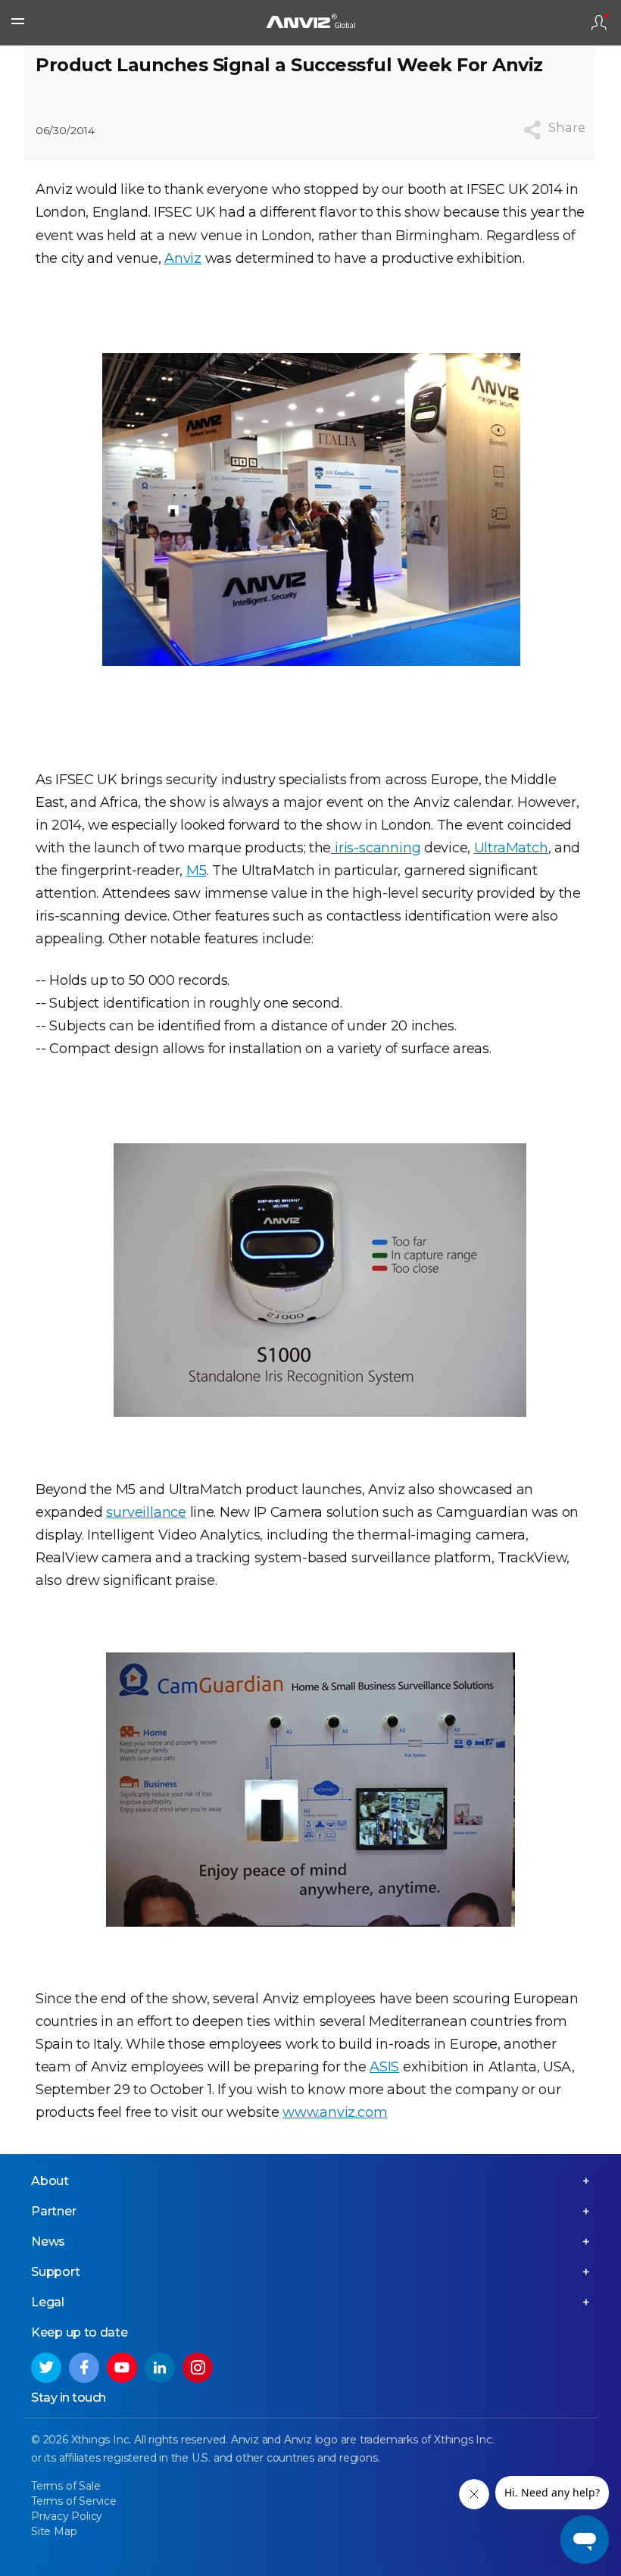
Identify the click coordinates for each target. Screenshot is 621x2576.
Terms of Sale (66, 2486)
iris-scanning (376, 848)
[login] (599, 23)
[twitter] (46, 2368)
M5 (197, 871)
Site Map (54, 2531)
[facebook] (84, 2368)
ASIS (384, 2067)
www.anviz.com (335, 2112)
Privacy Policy (67, 2516)
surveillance (146, 1512)
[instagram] (198, 2368)
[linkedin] (160, 2368)
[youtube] (122, 2368)
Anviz (183, 258)
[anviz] (310, 23)
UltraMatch (511, 848)
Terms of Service (74, 2501)
